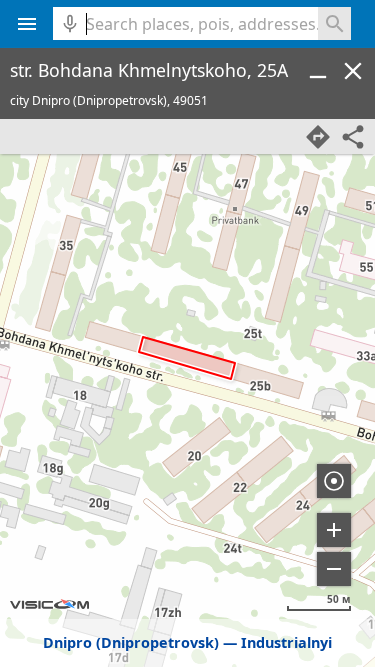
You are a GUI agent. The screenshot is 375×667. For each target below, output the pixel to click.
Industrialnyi (286, 642)
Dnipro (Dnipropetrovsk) (131, 642)
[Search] (334, 23)
